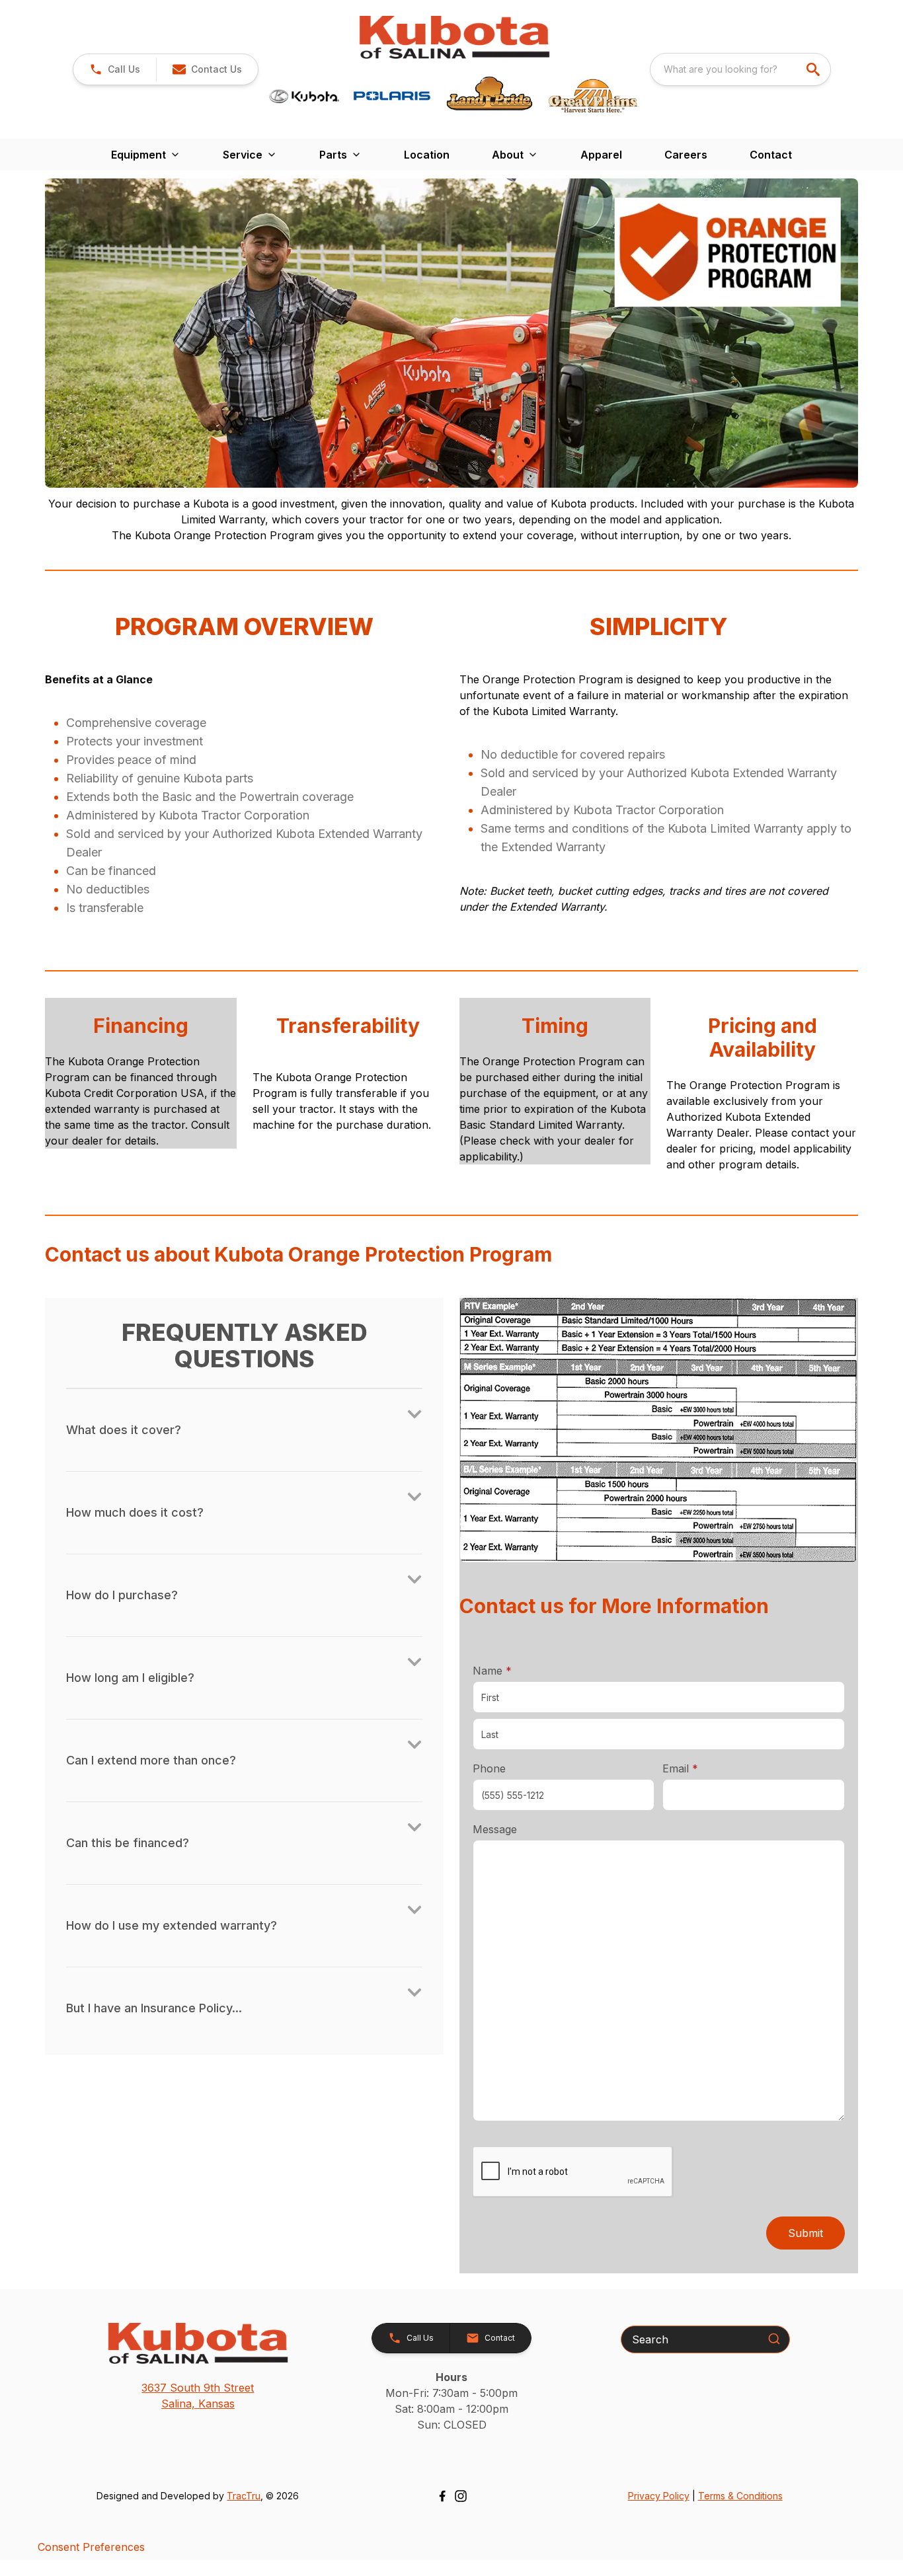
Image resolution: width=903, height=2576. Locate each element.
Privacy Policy (659, 2496)
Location (427, 155)
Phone (489, 1768)
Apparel (601, 155)
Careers (686, 155)
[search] (814, 69)
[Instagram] (461, 2496)
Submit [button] (805, 2233)
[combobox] (740, 69)
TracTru (244, 2496)
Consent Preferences (91, 2547)
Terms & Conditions (740, 2496)
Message (495, 1829)
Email (701, 1768)
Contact (771, 155)
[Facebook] (442, 2496)
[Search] (774, 2339)
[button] (115, 69)
